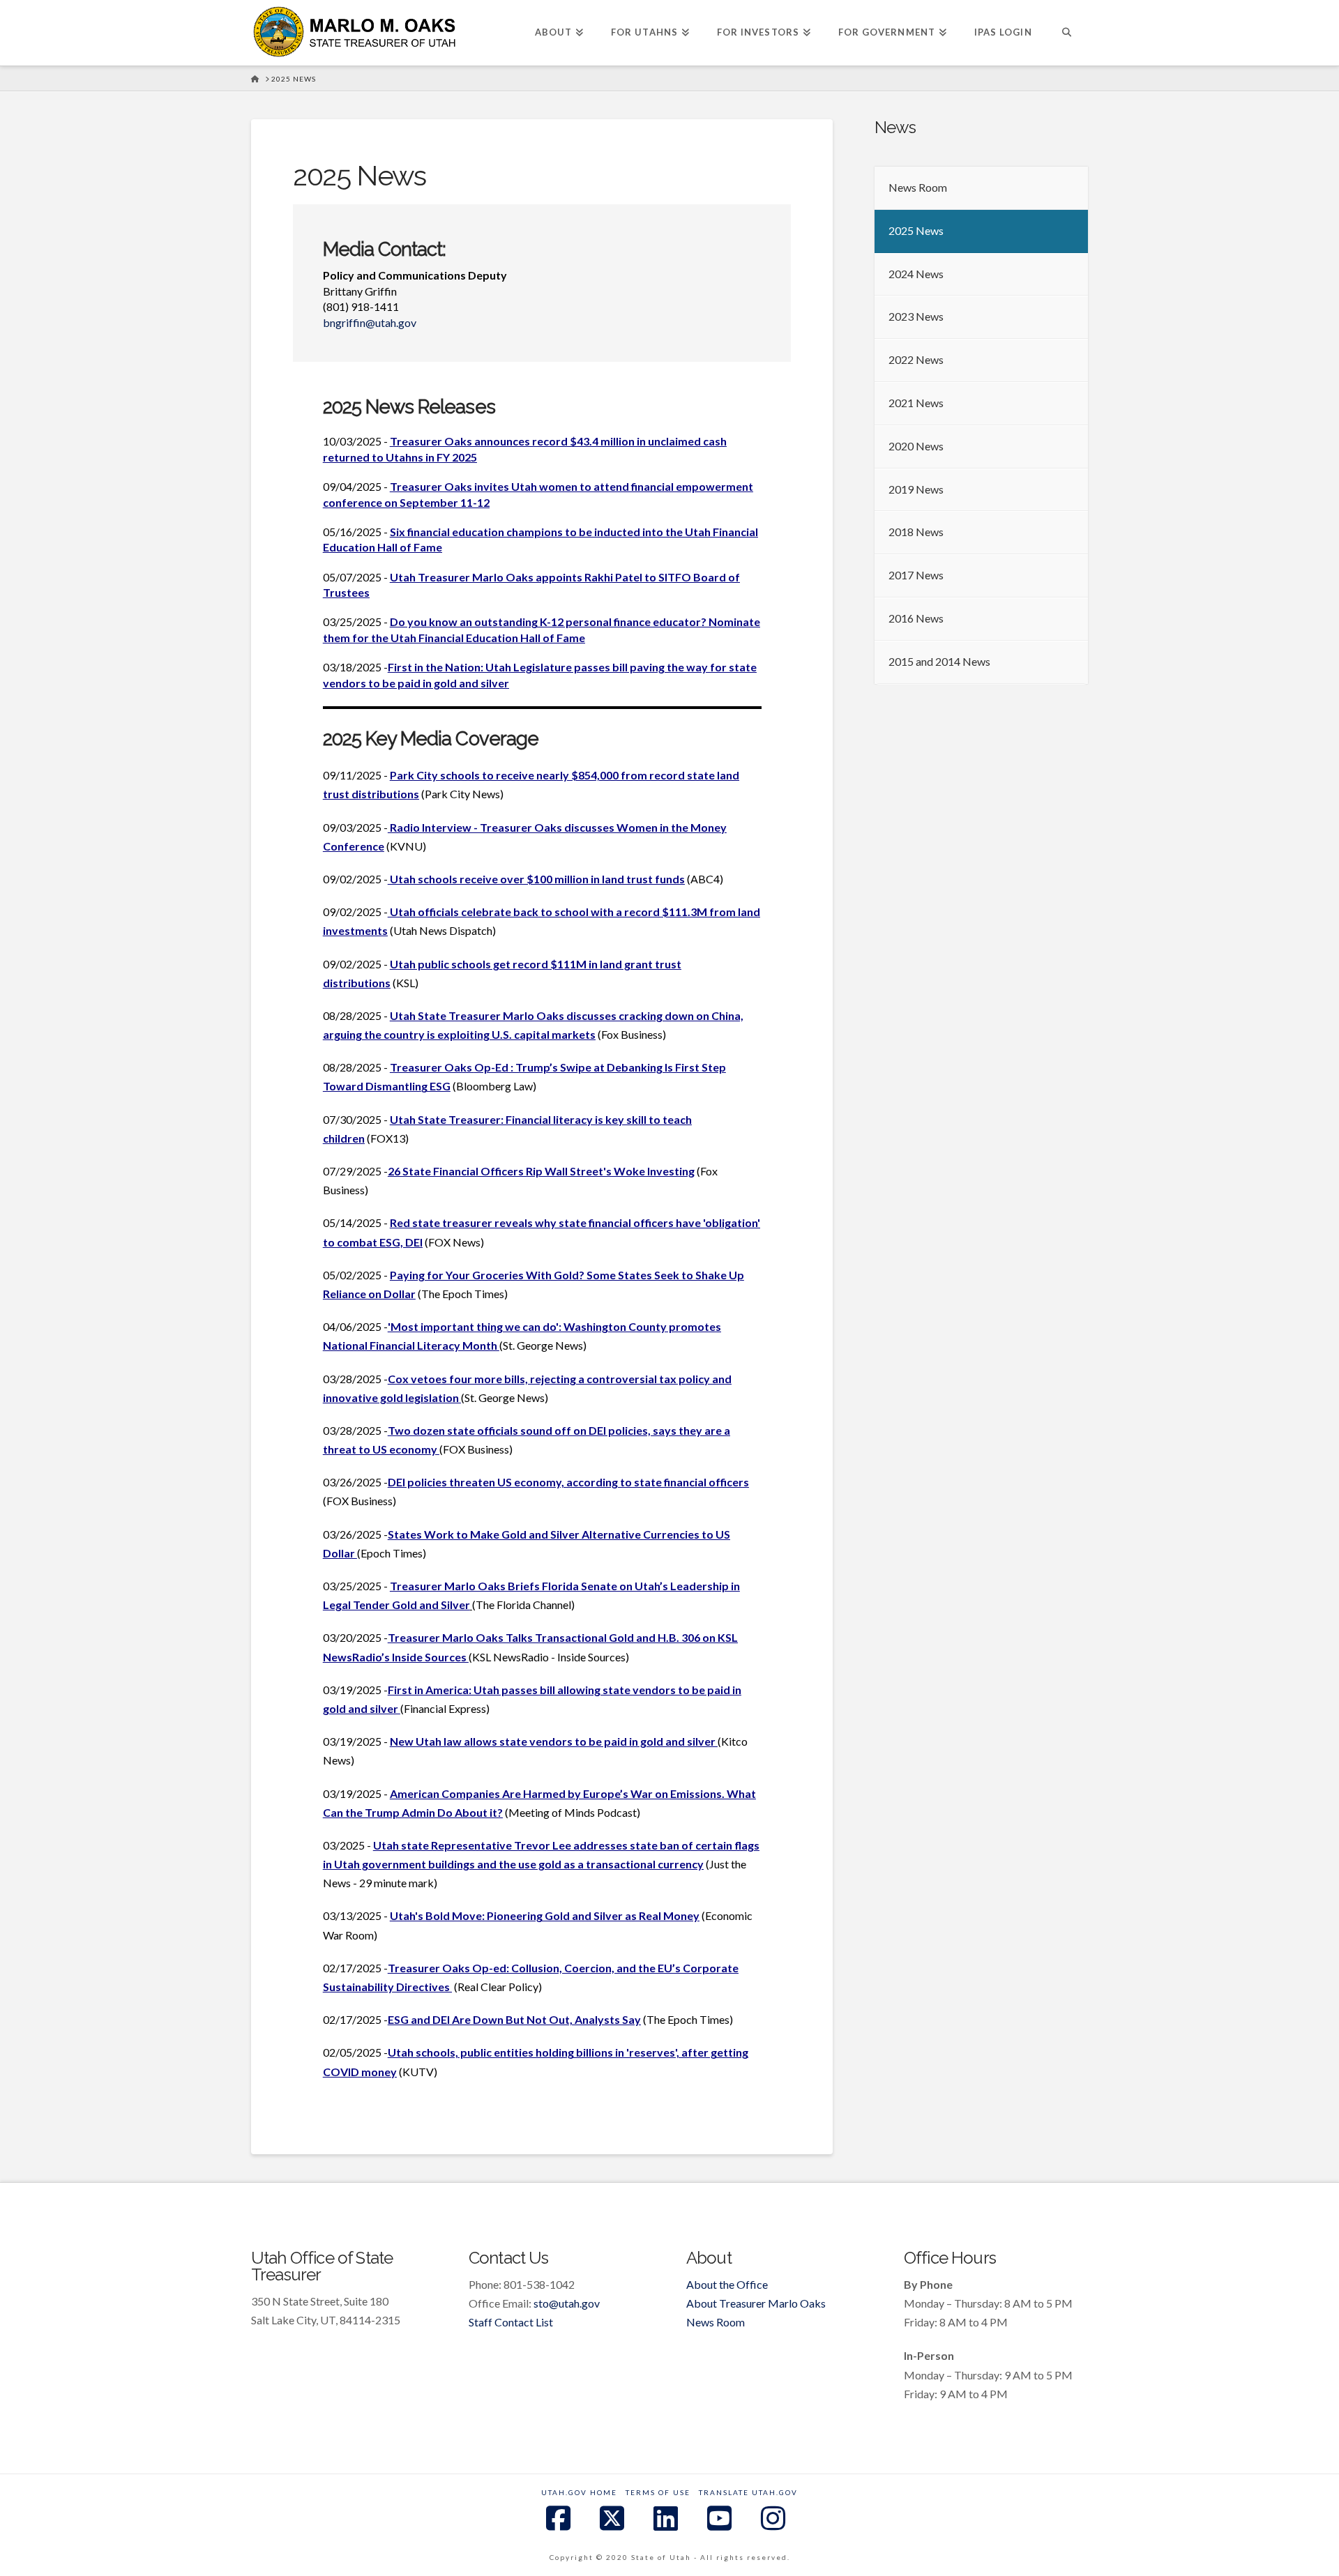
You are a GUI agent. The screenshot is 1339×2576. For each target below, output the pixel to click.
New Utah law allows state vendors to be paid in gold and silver (554, 1741)
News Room (716, 2322)
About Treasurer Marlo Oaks (756, 2303)
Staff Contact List (511, 2322)
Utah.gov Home (579, 2492)
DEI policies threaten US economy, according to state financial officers (568, 1482)
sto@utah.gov (567, 2303)
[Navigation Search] (1067, 33)
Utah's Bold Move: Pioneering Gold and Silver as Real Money (545, 1915)
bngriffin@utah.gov (370, 322)
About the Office (727, 2284)
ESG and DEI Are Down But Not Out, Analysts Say (514, 2019)
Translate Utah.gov (748, 2492)
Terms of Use (658, 2492)
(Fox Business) (632, 1034)
